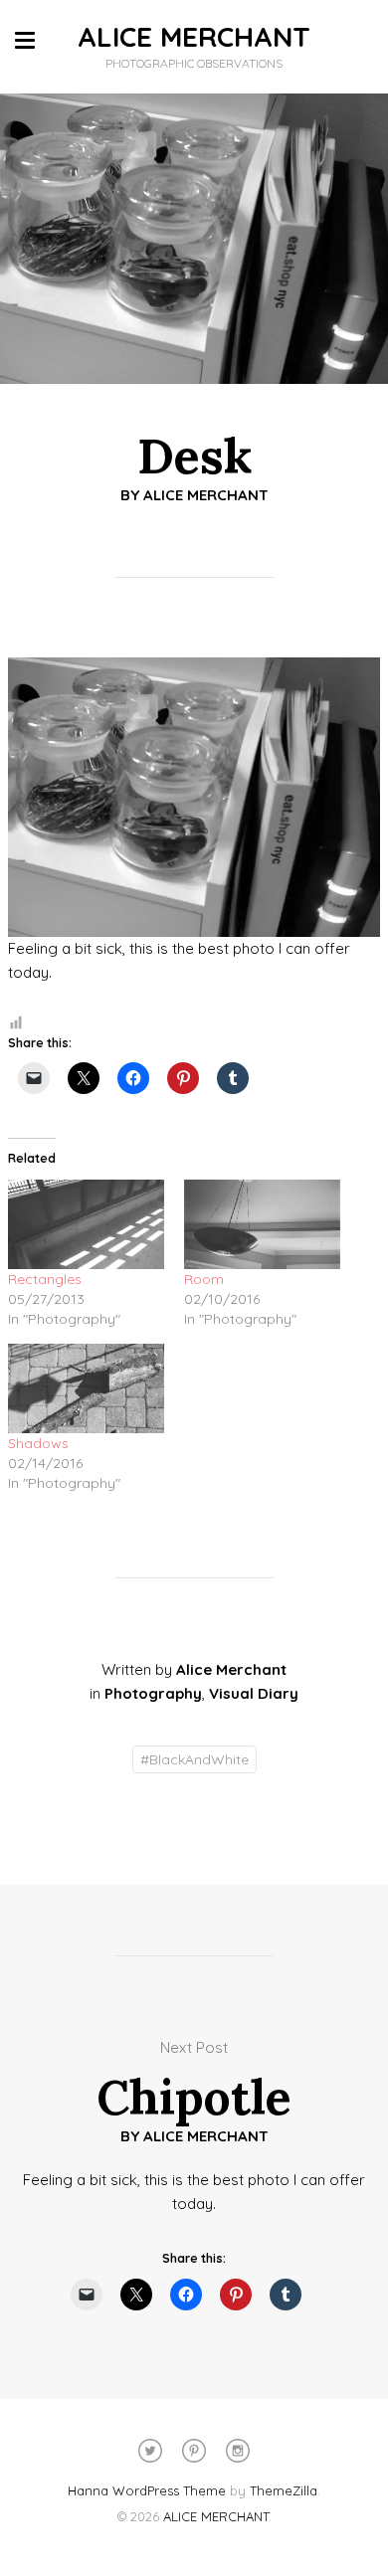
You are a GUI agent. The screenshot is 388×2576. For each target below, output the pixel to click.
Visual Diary (254, 1693)
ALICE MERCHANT (194, 36)
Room (204, 1279)
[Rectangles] (86, 1224)
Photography (153, 1693)
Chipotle (194, 2097)
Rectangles (45, 1279)
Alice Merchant (206, 495)
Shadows (38, 1443)
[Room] (262, 1224)
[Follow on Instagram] (238, 2451)
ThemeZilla (284, 2490)
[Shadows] (86, 1388)
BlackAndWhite (194, 1759)
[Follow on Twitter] (150, 2451)
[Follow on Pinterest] (194, 2451)
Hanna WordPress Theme (147, 2490)
